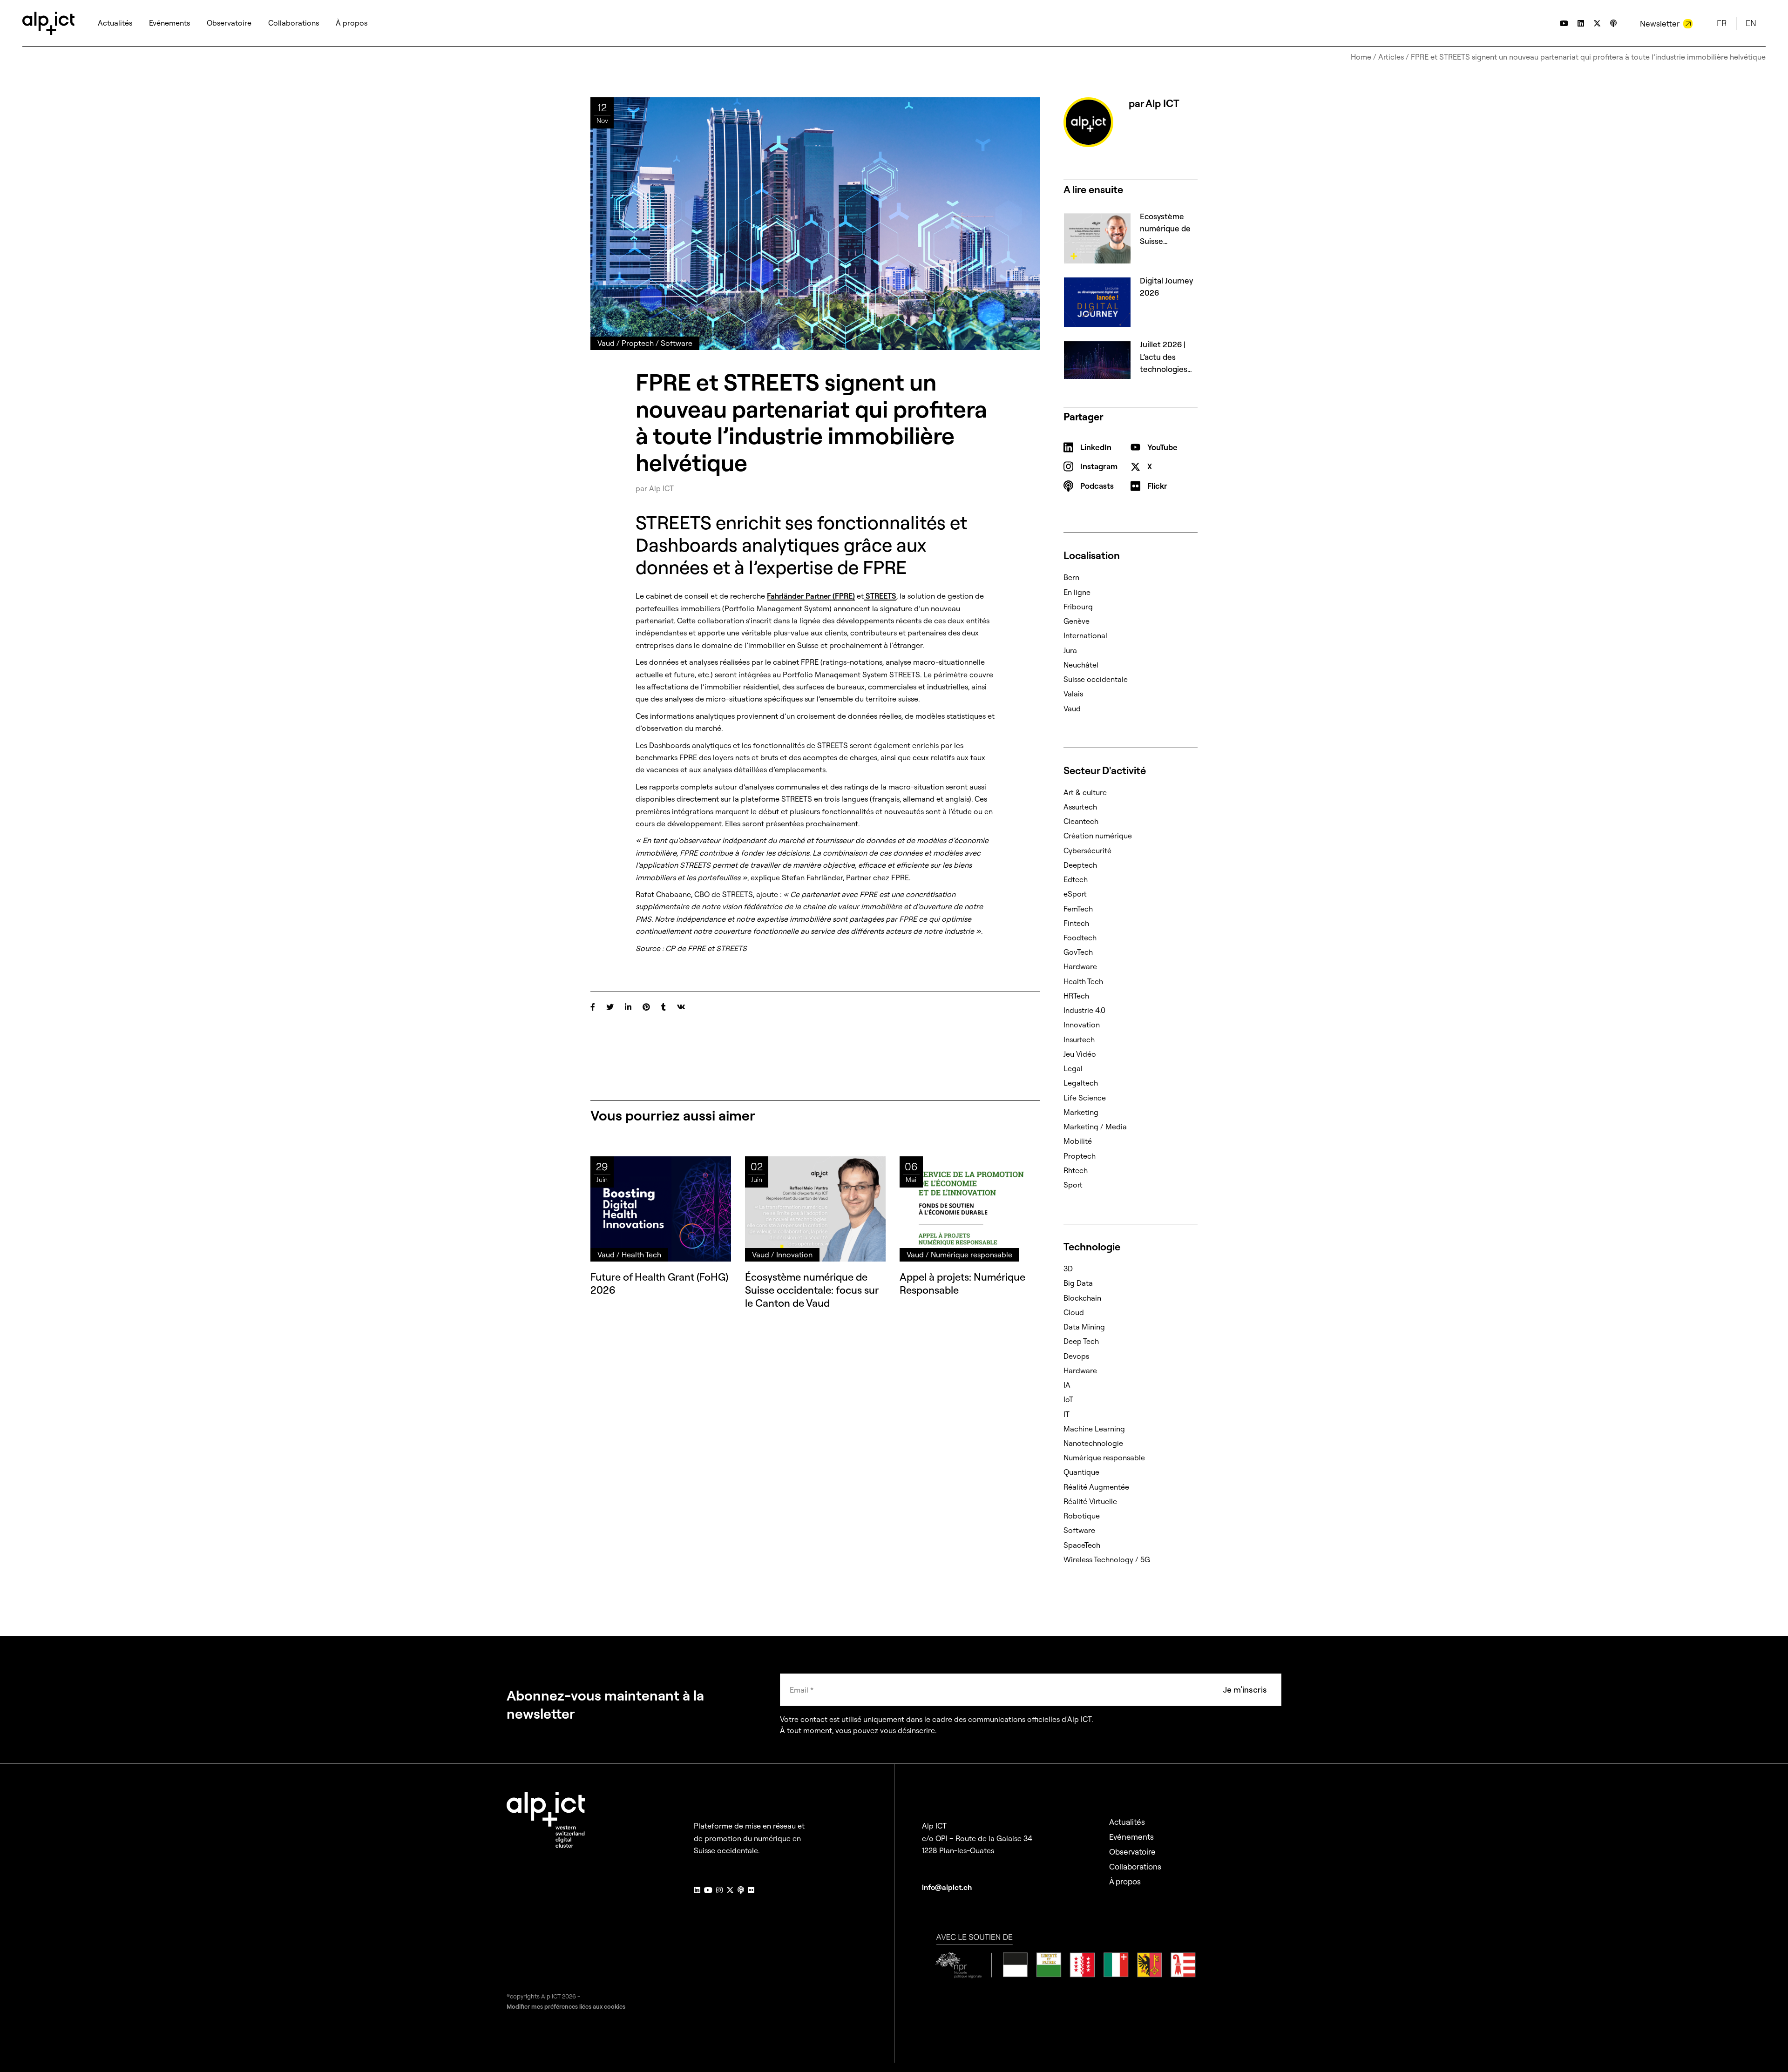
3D (1068, 1269)
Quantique (1081, 1472)
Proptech (1080, 1156)
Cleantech (1081, 821)
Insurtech (1079, 1039)
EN (1751, 23)
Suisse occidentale (1096, 679)
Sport (1073, 1185)
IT (1067, 1414)
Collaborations (1135, 1866)
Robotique (1082, 1516)
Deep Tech (1081, 1341)
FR (1722, 23)
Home (1361, 57)
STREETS (880, 596)
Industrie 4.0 (1084, 1010)
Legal (1073, 1068)
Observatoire (1132, 1852)
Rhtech (1076, 1170)
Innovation (1082, 1025)
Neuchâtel (1081, 665)
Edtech (1076, 879)
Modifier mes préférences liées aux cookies (566, 2006)
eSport (1075, 894)
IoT (1068, 1399)
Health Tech (1083, 981)
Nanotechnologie (1093, 1443)
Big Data (1078, 1283)
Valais (1073, 694)
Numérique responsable (1104, 1458)
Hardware (1080, 966)
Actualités (1127, 1822)
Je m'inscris (1245, 1690)
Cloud (1074, 1312)
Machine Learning (1094, 1429)
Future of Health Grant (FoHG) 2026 (659, 1283)
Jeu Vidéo (1080, 1054)
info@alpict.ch (947, 1887)
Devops (1076, 1356)
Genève (1077, 621)
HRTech (1076, 996)
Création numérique (1098, 836)
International (1085, 635)
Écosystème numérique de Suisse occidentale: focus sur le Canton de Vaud (812, 1290)
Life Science (1085, 1098)
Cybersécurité (1087, 850)
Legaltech (1081, 1083)
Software (1079, 1530)
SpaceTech (1082, 1545)
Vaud (1072, 709)
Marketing (1081, 1112)
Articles (1391, 57)
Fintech (1076, 923)
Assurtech (1080, 807)
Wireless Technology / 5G (1107, 1559)
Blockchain (1082, 1298)
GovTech (1078, 952)
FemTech (1078, 909)
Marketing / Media (1095, 1127)
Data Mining (1084, 1327)
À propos (1125, 1881)
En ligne (1077, 592)
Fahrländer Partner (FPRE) (811, 596)
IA (1067, 1385)
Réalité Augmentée (1096, 1487)
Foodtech (1080, 938)
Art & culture (1085, 792)
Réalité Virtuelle (1090, 1501)
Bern (1071, 577)
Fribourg (1078, 607)
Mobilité (1078, 1141)
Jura (1070, 650)
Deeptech (1080, 865)
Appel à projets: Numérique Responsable (962, 1283)
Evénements (1131, 1837)
